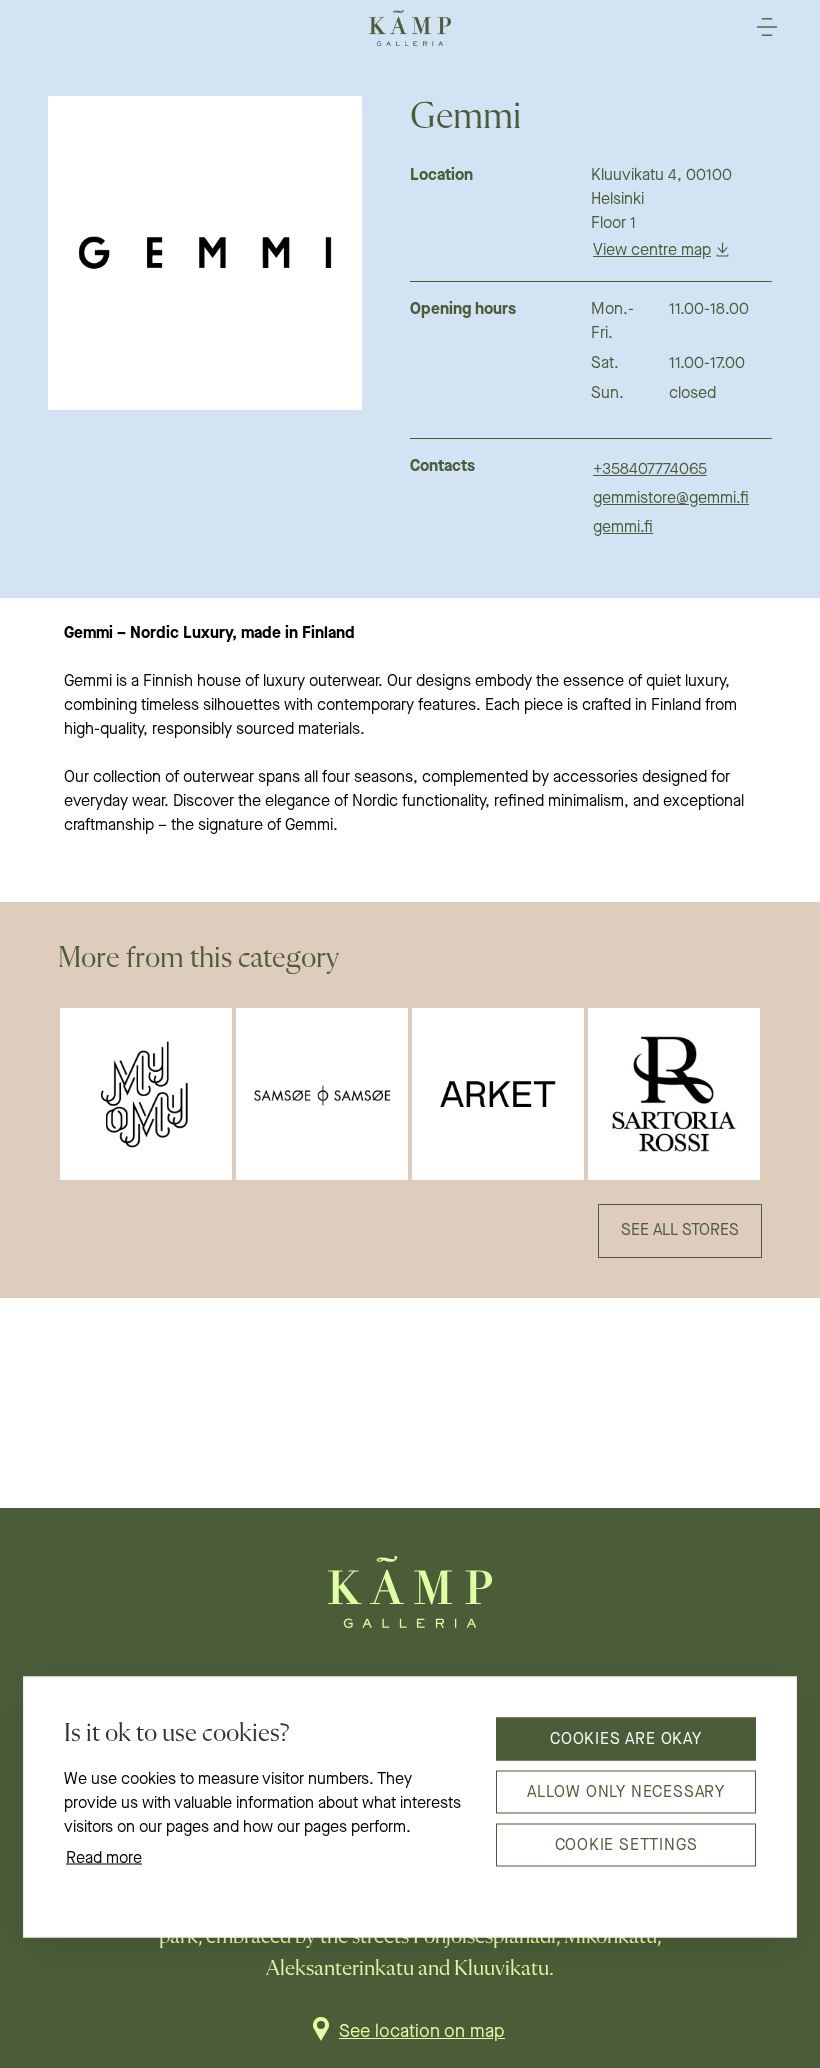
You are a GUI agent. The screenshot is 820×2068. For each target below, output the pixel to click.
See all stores (680, 1231)
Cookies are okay (626, 1739)
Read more (104, 1859)
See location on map (422, 2032)
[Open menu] (767, 27)
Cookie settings (626, 1845)
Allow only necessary (626, 1792)
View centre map (652, 251)
